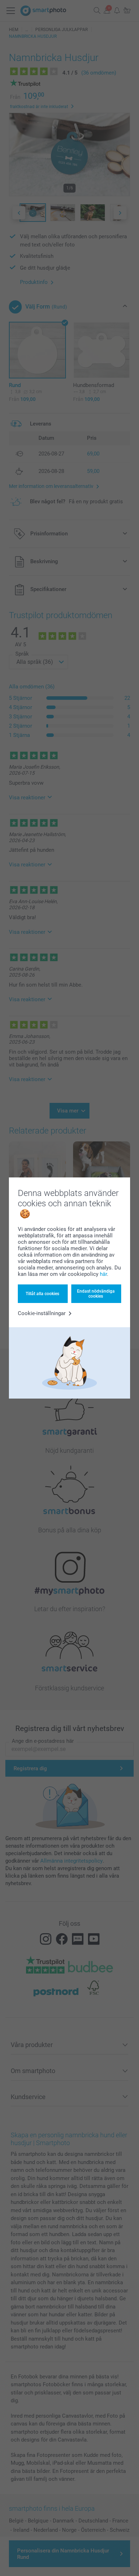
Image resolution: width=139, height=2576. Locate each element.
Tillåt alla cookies (42, 1294)
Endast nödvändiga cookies (96, 1294)
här (103, 1274)
